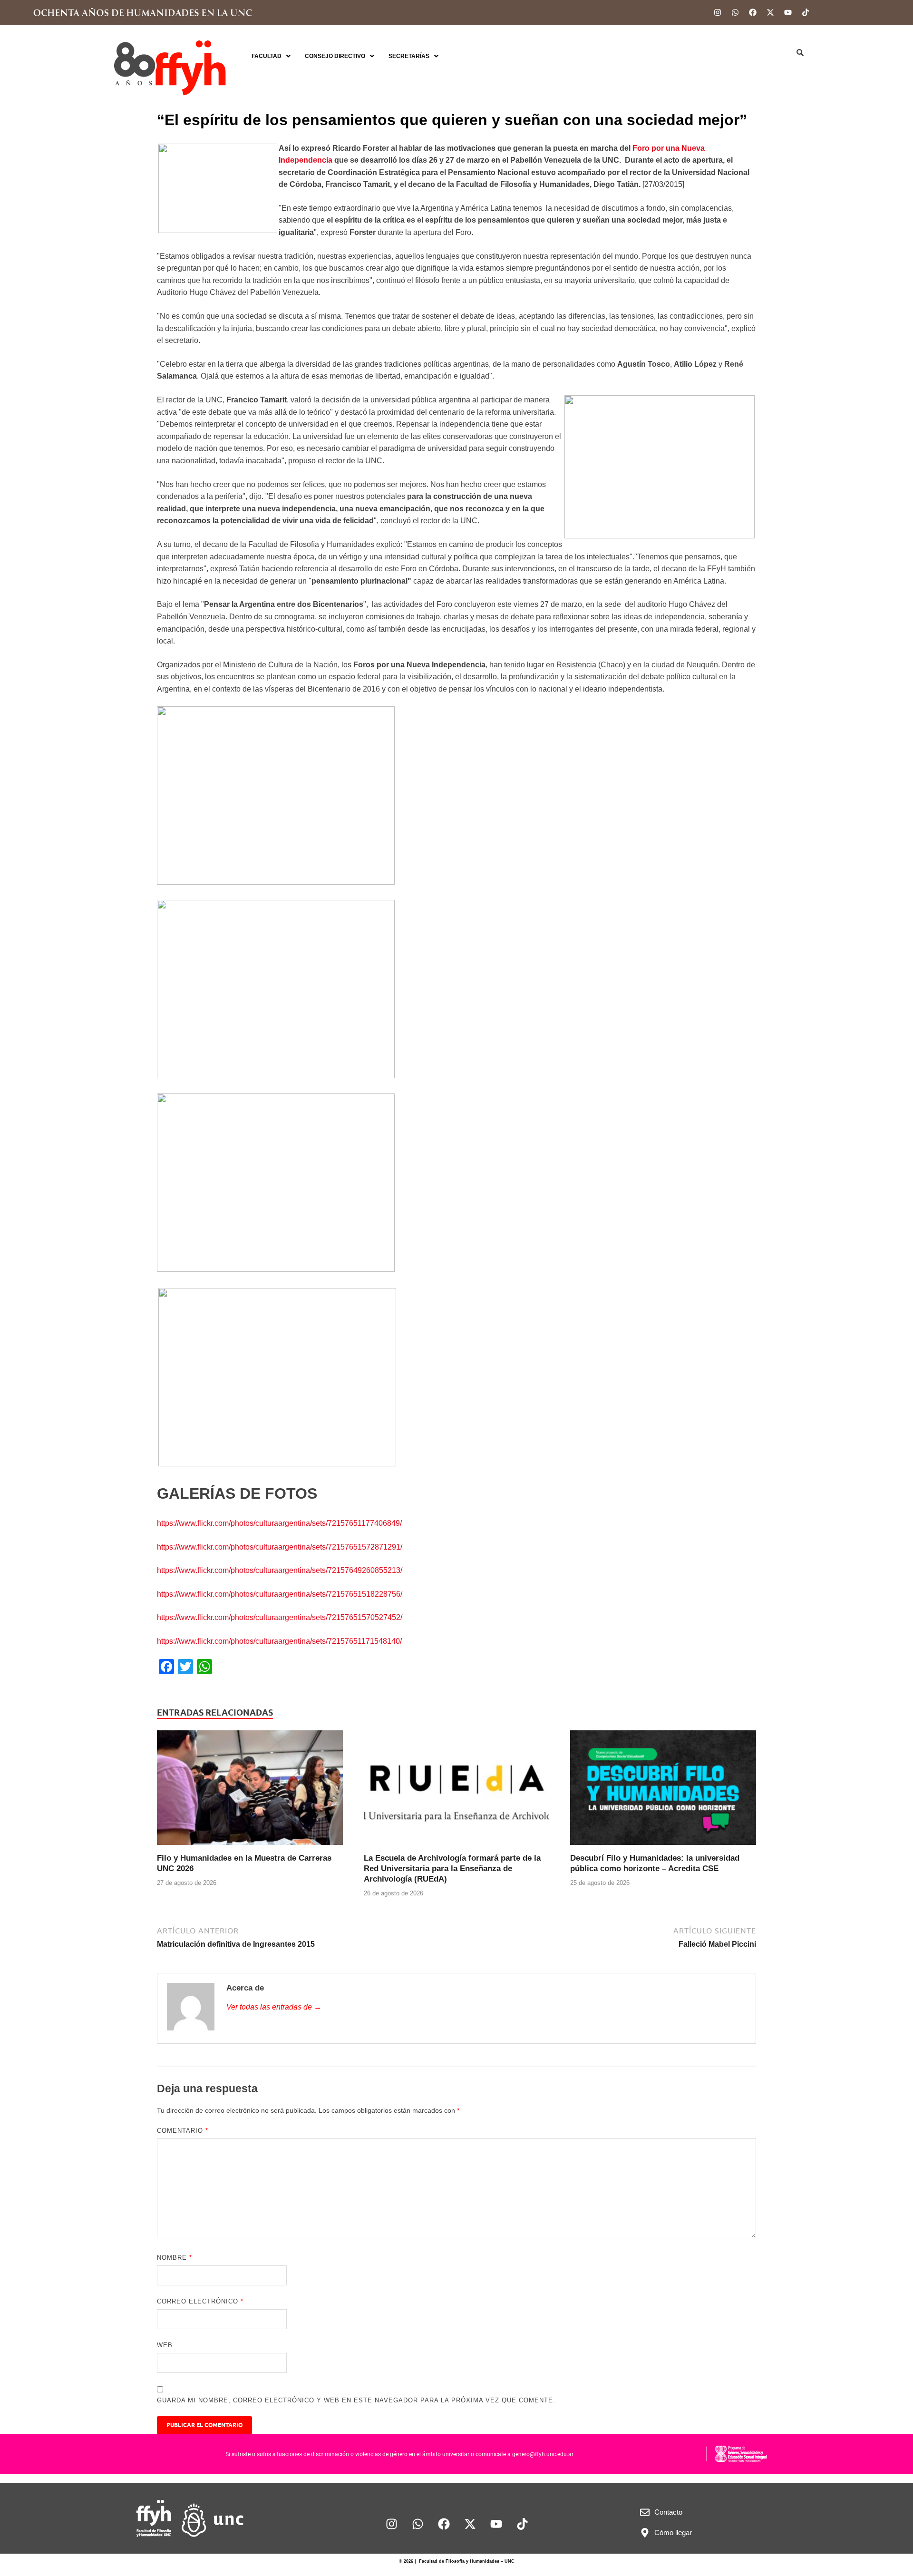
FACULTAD (267, 56)
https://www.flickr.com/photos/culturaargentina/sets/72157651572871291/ (280, 1547)
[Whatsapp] (735, 12)
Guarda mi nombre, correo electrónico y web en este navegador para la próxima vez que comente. (356, 2400)
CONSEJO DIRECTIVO (335, 56)
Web (165, 2345)
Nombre (175, 2258)
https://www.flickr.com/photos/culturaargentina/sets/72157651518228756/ (280, 1594)
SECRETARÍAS (409, 56)
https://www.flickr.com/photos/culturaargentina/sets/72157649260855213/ (280, 1570)
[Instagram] (718, 12)
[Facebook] (753, 12)
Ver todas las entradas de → (274, 2007)
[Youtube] (788, 12)
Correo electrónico (200, 2301)
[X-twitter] (770, 12)
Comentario (183, 2131)
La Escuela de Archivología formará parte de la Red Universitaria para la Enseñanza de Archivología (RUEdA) (452, 1869)
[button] (271, 56)
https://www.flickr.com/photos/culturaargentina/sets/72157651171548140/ (279, 1641)
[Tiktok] (806, 12)
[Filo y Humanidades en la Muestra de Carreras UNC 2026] (250, 1791)
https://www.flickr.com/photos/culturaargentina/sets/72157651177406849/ (279, 1523)
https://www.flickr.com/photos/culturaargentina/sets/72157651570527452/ (280, 1617)
